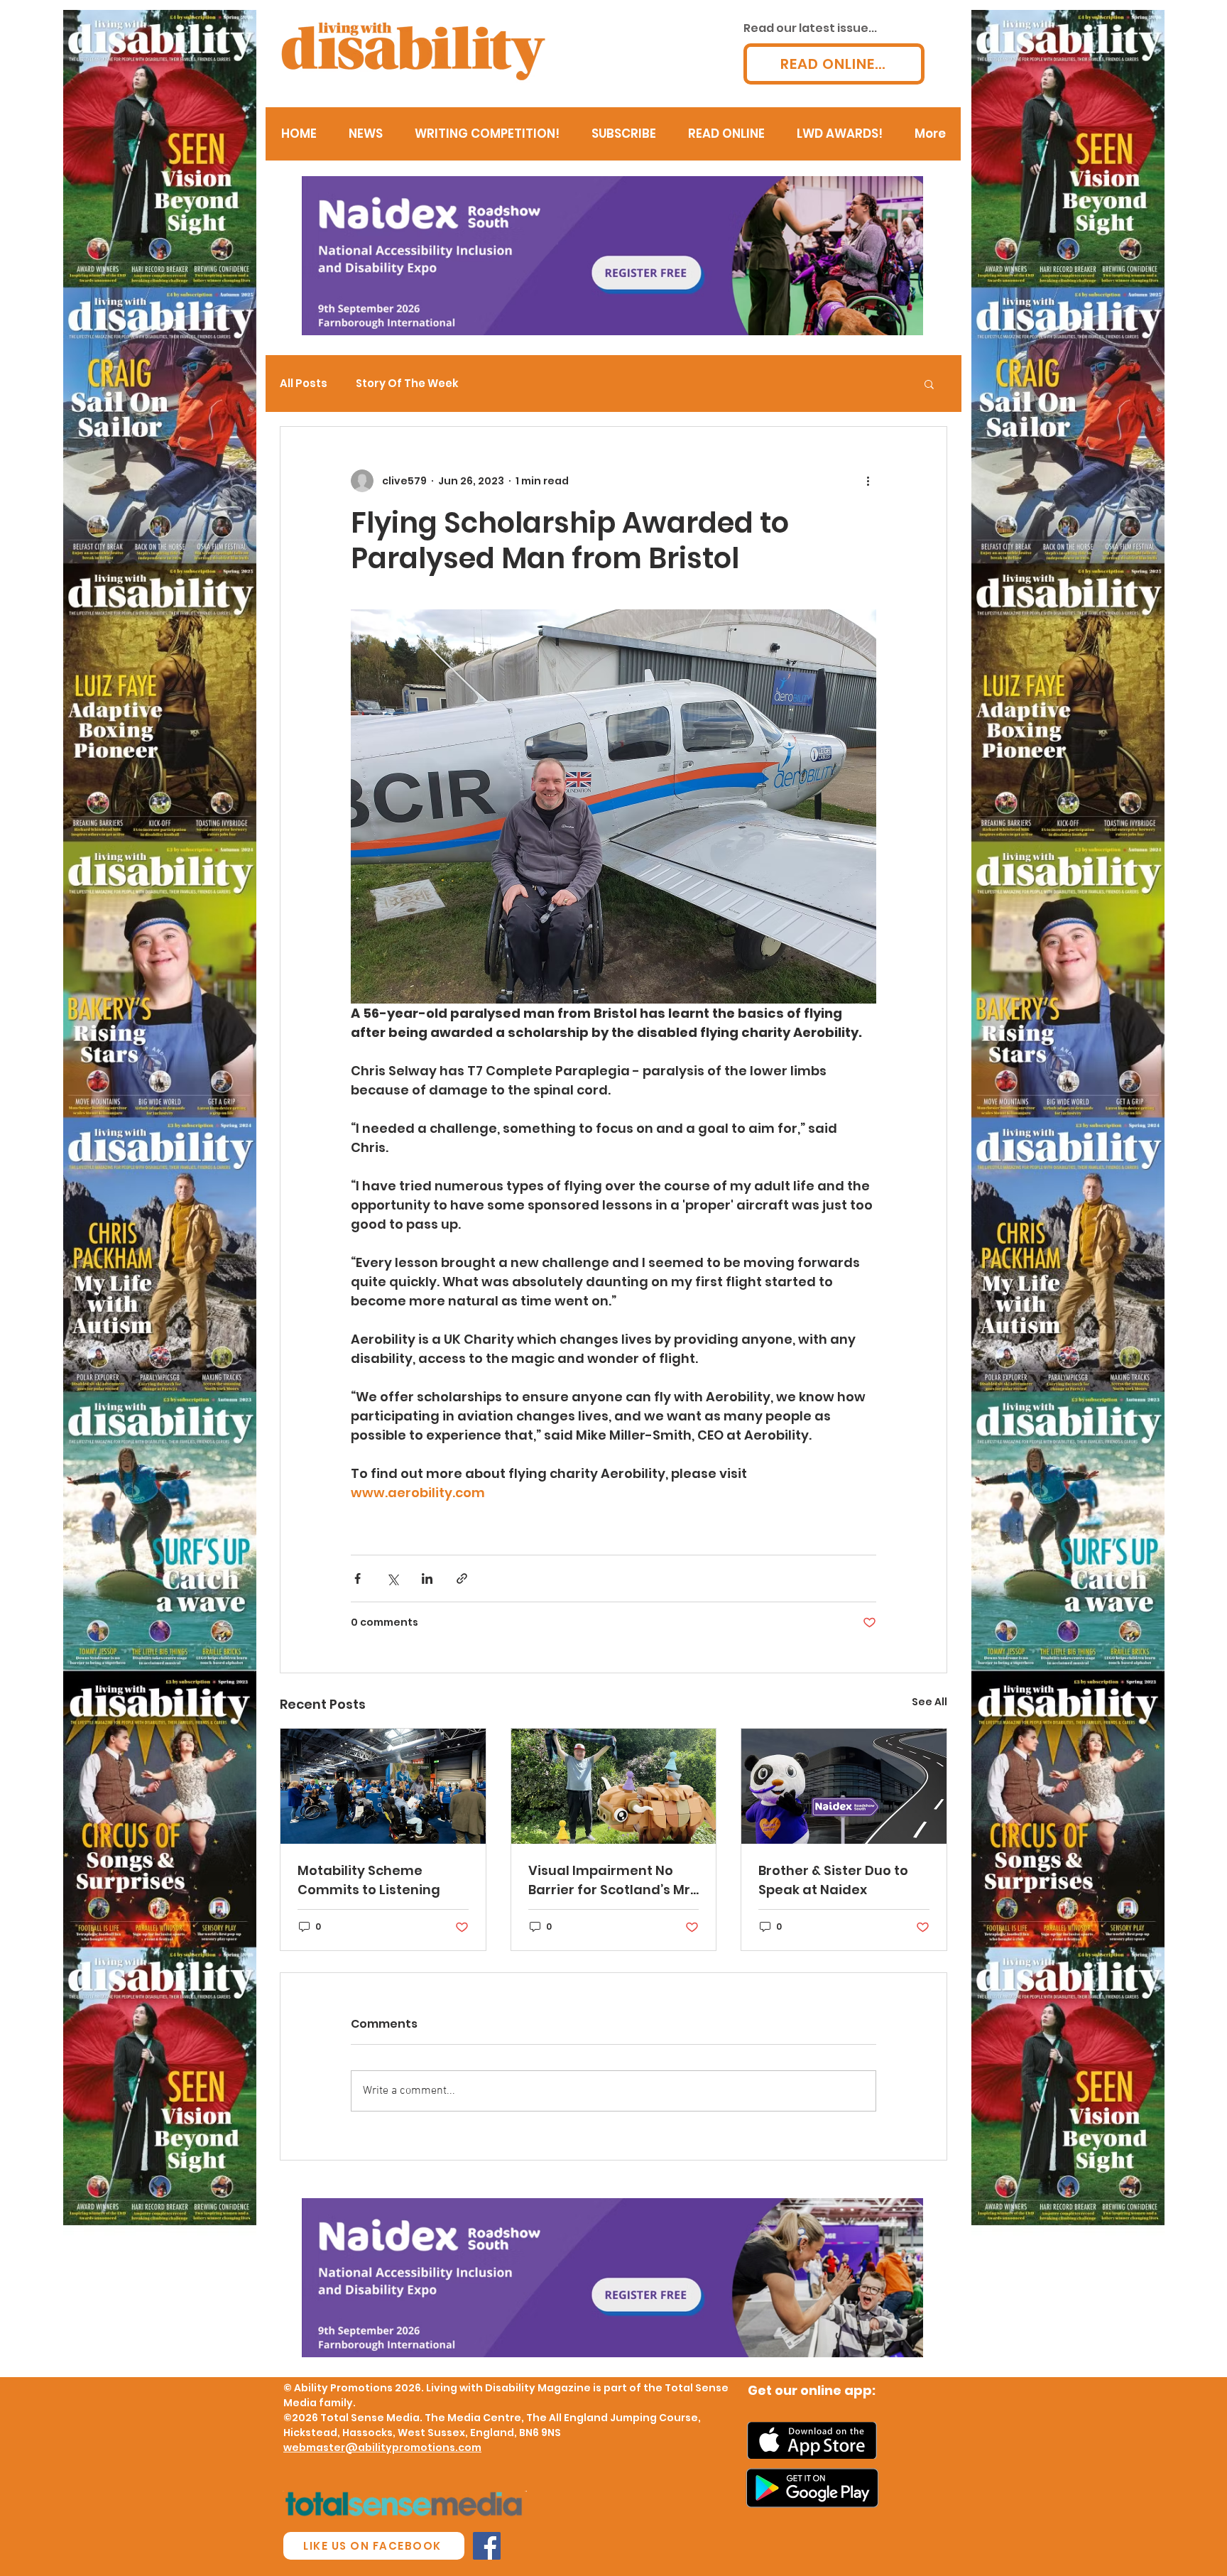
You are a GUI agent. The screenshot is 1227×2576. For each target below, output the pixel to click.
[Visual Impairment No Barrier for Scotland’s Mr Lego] (614, 1786)
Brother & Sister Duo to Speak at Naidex (833, 1880)
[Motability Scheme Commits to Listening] (383, 1786)
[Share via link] (462, 1578)
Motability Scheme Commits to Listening (369, 1880)
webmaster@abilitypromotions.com (382, 2447)
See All (929, 1702)
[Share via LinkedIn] (427, 1578)
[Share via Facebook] (358, 1578)
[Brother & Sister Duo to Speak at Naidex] (844, 1786)
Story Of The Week (407, 384)
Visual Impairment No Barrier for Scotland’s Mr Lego (609, 1880)
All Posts (304, 384)
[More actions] (868, 481)
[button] (929, 384)
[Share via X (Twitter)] (392, 1578)
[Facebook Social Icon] (487, 2546)
